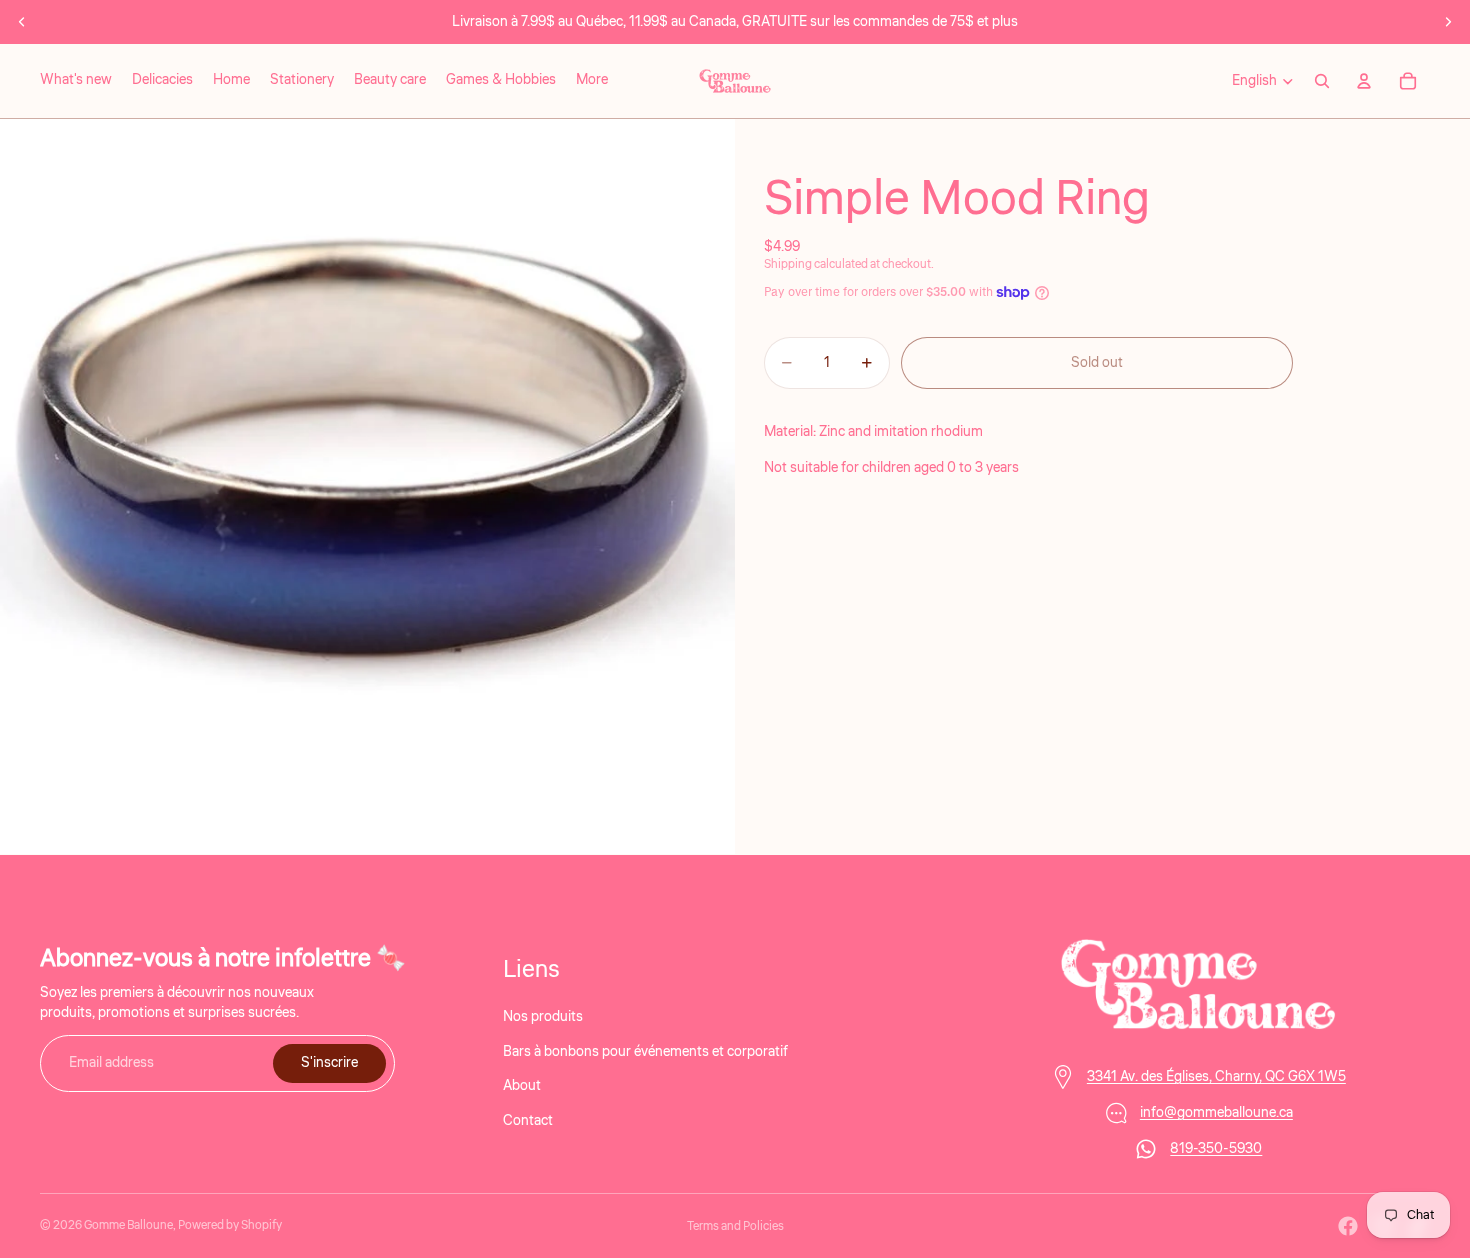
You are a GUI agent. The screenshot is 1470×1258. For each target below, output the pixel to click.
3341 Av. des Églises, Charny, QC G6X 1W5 (1216, 1077)
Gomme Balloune (128, 1225)
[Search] (1322, 81)
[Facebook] (1348, 1226)
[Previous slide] (22, 22)
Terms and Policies (735, 1226)
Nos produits (543, 1017)
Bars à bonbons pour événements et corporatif (645, 1051)
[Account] (1364, 81)
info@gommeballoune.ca (1216, 1113)
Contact (528, 1120)
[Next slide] (1448, 22)
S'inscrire (329, 1063)
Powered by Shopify (230, 1225)
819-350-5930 (1216, 1149)
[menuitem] (592, 81)
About (522, 1086)
